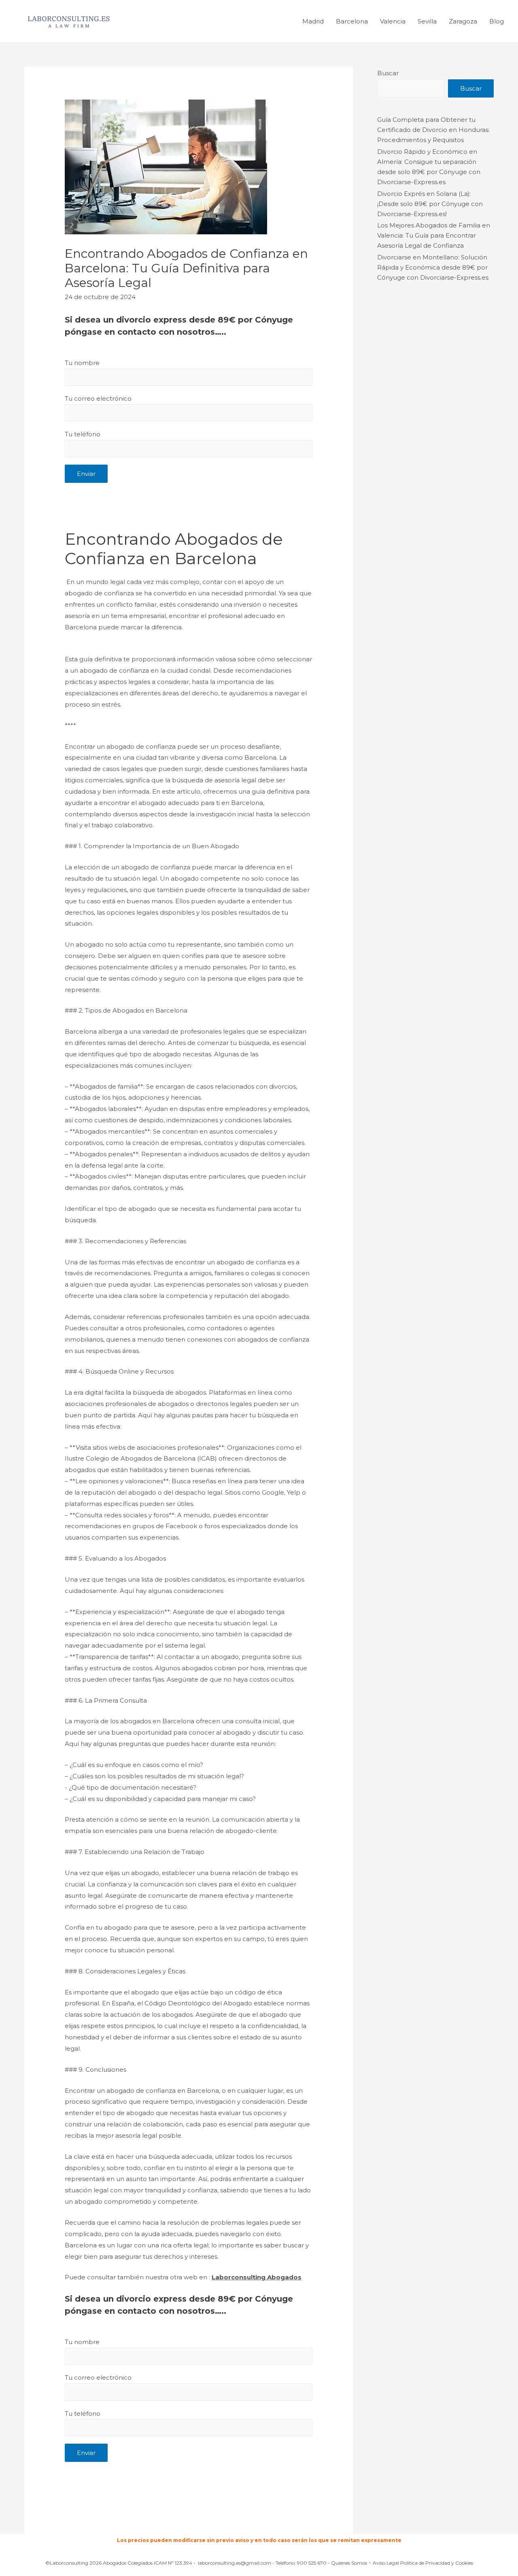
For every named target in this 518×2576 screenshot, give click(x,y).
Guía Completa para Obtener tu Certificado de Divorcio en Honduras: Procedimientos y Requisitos (433, 130)
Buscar (388, 73)
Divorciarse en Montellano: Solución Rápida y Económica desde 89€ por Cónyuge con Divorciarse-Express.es (433, 267)
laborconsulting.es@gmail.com (235, 2563)
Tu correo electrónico (98, 398)
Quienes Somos (349, 2563)
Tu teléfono (83, 434)
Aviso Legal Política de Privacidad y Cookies (423, 2563)
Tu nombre (82, 363)
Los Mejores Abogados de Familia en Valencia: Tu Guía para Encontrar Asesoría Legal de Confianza (434, 235)
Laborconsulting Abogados (257, 2277)
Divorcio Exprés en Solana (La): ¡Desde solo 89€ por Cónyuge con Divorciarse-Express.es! (430, 204)
